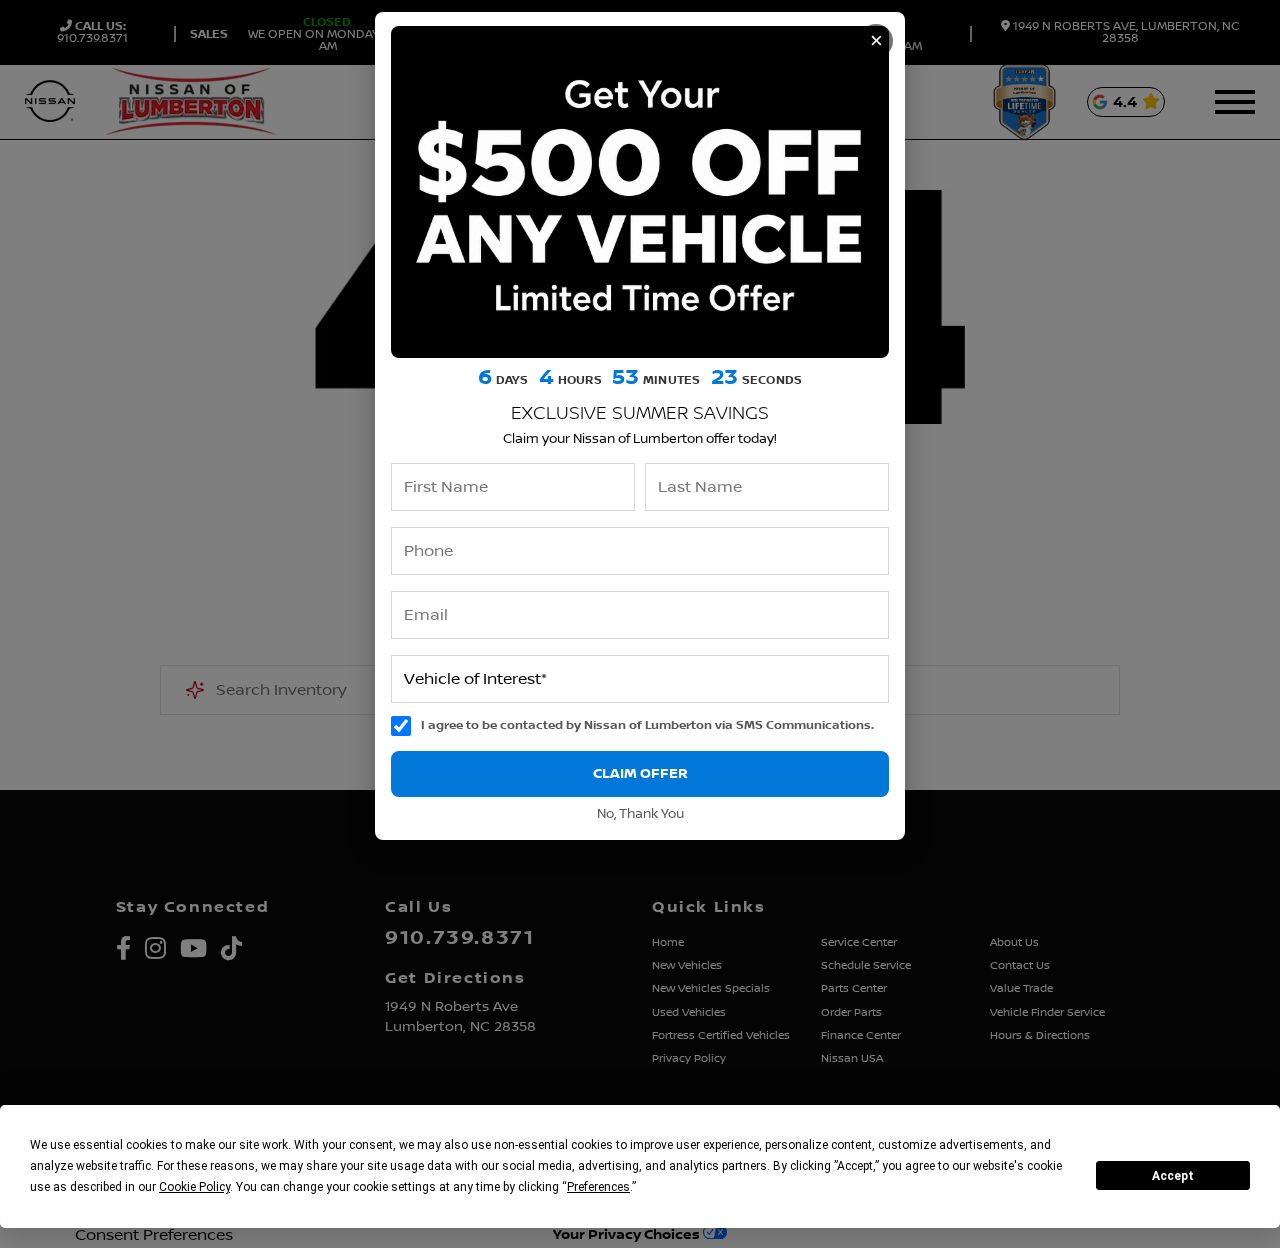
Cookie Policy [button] (194, 1187)
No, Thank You (640, 814)
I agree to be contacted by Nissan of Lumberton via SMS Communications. (647, 725)
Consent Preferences (154, 1235)
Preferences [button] (598, 1187)
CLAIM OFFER (640, 773)
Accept (1173, 1176)
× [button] (876, 40)
